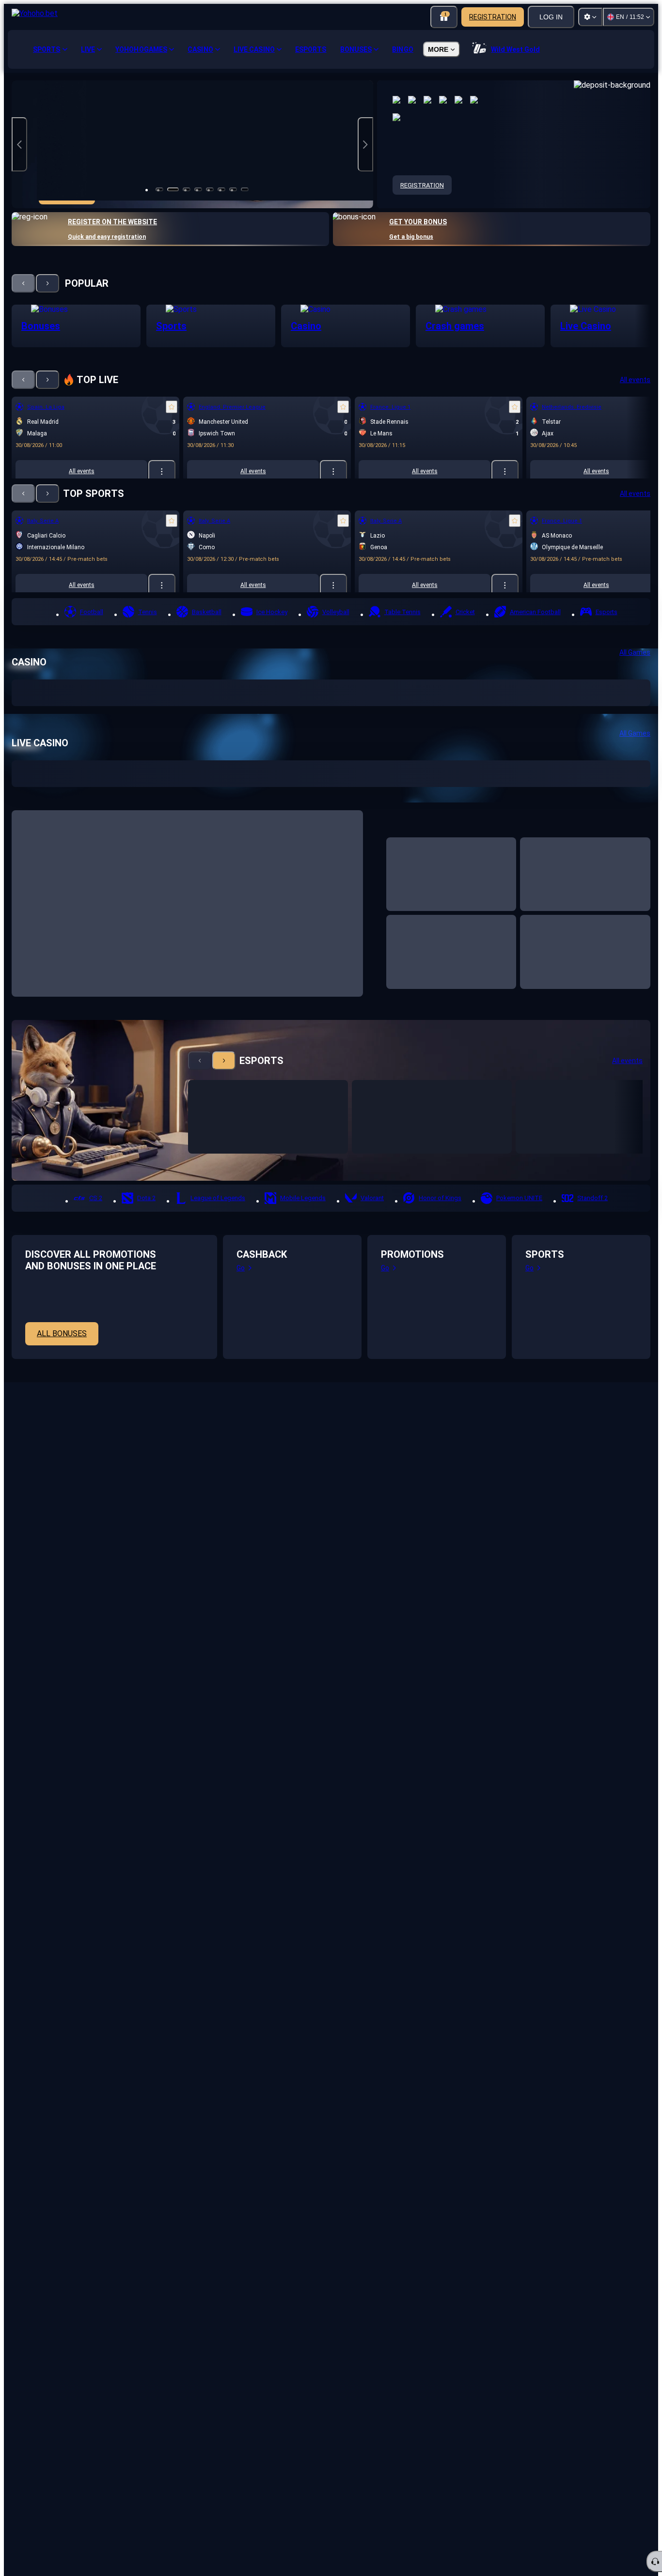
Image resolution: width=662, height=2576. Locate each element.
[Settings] (590, 17)
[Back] (23, 283)
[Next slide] (365, 144)
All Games (635, 652)
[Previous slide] (19, 144)
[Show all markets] (162, 471)
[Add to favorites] (172, 407)
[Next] (47, 283)
